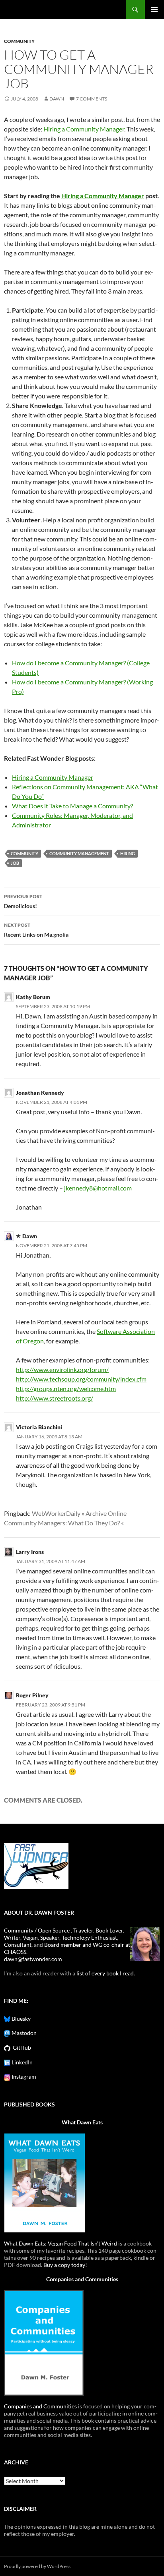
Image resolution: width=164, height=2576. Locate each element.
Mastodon (23, 2033)
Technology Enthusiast (89, 1937)
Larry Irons (30, 1552)
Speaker (50, 1937)
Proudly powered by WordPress (37, 2566)
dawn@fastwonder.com (33, 1959)
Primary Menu (154, 10)
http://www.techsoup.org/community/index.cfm (81, 1379)
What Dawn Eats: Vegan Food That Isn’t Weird (61, 2243)
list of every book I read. (106, 1973)
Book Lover (109, 1930)
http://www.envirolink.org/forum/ (62, 1369)
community (19, 41)
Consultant (18, 1945)
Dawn (57, 99)
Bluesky (20, 2018)
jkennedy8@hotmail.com (98, 1188)
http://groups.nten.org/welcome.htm (66, 1388)
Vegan (30, 1937)
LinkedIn (21, 2062)
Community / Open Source (37, 1930)
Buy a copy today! (65, 2265)
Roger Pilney (32, 1695)
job (15, 863)
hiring (128, 853)
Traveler (83, 1930)
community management (79, 853)
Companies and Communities (82, 2279)
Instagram (23, 2076)
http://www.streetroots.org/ (55, 1398)
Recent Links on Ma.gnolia (36, 930)
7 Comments (92, 99)
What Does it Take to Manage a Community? (72, 806)
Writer (12, 1937)
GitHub (21, 2047)
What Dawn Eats (82, 2122)
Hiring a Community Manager (84, 129)
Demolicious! (23, 901)
